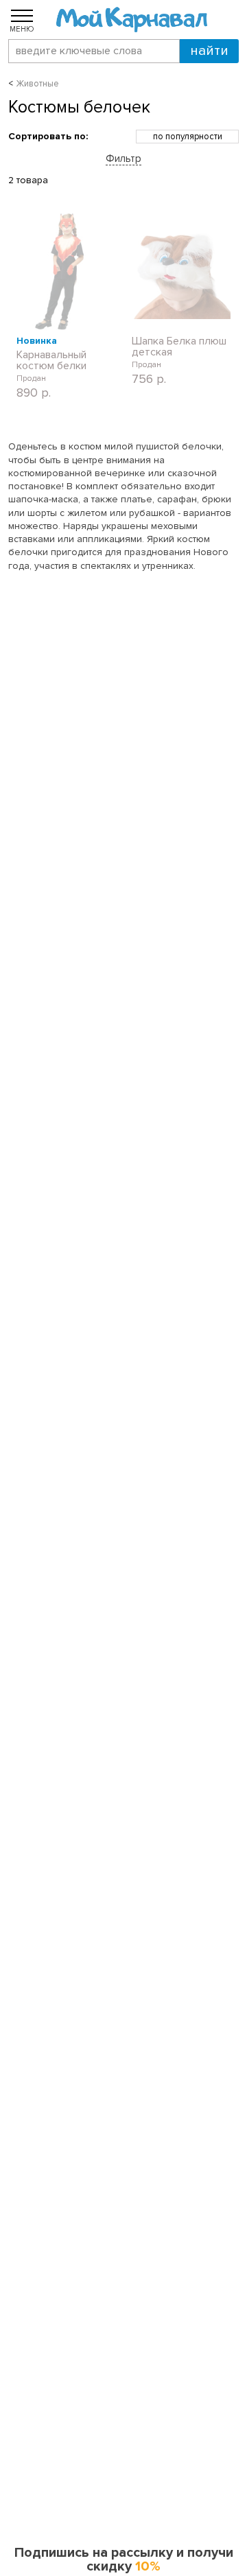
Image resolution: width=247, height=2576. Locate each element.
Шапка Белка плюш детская (179, 347)
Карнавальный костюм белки (51, 360)
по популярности (188, 137)
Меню (22, 29)
